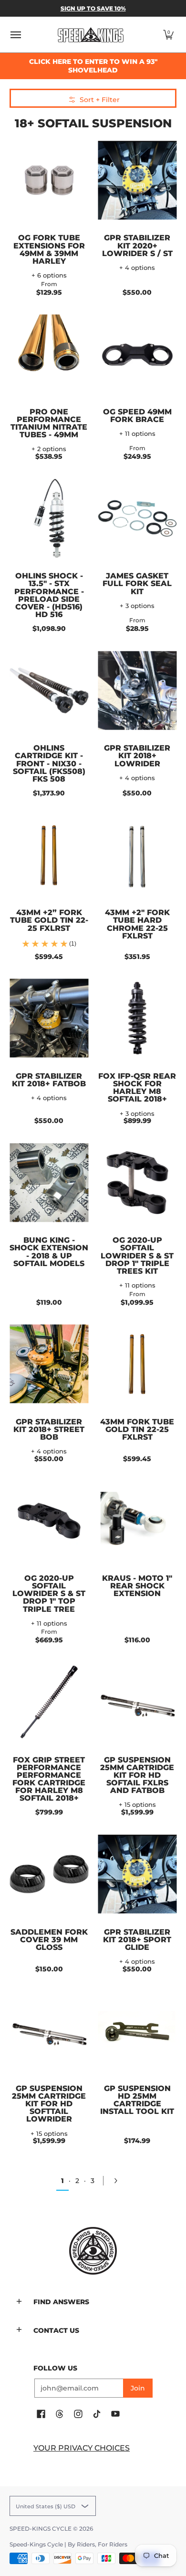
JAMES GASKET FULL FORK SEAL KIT (137, 583)
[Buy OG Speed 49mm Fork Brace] (137, 354)
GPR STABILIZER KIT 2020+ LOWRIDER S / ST (137, 245)
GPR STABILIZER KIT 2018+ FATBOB (49, 1080)
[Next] (119, 2181)
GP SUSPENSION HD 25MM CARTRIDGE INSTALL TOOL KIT (137, 2100)
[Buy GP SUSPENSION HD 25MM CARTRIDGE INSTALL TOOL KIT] (137, 2031)
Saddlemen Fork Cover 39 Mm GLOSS (49, 1939)
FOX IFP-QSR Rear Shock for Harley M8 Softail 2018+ (137, 1087)
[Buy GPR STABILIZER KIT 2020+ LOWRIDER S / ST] (137, 180)
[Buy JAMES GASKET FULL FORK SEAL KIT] (137, 518)
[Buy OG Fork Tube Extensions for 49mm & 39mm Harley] (49, 180)
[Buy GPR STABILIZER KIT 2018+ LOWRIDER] (137, 690)
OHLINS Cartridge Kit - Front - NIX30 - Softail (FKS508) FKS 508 (49, 763)
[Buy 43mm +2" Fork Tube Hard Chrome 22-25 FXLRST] (137, 855)
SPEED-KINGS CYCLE (41, 2529)
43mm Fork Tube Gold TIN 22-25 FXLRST (137, 1429)
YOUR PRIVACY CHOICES (82, 2448)
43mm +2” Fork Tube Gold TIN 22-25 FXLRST (49, 920)
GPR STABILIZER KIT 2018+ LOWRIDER (137, 755)
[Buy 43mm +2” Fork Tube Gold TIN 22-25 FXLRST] (49, 855)
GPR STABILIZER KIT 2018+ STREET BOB (49, 1429)
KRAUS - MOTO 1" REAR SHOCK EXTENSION (137, 1586)
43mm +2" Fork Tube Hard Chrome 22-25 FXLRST (137, 924)
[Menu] (15, 35)
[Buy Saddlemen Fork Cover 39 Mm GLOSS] (49, 1874)
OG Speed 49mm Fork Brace (137, 415)
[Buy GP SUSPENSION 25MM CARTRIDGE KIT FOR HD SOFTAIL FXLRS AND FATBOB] (137, 1702)
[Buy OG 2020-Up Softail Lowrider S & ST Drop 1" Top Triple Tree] (49, 1520)
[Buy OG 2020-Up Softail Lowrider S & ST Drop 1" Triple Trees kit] (137, 1182)
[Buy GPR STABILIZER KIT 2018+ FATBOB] (49, 1018)
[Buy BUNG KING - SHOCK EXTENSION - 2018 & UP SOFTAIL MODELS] (49, 1182)
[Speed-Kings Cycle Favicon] (93, 2251)
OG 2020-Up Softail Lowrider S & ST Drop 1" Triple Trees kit (137, 1255)
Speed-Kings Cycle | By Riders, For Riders (68, 2544)
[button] (168, 35)
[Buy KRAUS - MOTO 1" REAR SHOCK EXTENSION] (137, 1520)
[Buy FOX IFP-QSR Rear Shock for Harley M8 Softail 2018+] (137, 1018)
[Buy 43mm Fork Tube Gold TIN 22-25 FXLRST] (137, 1364)
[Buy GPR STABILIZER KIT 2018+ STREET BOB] (49, 1364)
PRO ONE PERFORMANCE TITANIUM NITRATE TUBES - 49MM (49, 423)
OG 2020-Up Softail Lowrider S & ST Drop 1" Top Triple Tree (49, 1593)
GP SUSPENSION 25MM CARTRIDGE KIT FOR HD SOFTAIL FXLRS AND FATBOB (137, 1775)
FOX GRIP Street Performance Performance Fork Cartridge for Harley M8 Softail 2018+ (49, 1779)
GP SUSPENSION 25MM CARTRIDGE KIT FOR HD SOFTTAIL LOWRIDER (49, 2104)
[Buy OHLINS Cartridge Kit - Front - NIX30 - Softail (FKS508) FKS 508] (49, 690)
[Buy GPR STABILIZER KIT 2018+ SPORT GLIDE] (137, 1874)
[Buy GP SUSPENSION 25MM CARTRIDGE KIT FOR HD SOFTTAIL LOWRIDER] (49, 2031)
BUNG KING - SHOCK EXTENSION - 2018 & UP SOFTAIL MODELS (49, 1251)
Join (138, 2388)
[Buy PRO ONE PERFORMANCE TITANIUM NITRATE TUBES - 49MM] (49, 354)
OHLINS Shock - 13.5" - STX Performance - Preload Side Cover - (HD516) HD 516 (49, 595)
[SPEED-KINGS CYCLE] (91, 35)
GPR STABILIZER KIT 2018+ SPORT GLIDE (137, 1939)
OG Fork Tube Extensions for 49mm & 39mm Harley (49, 249)
